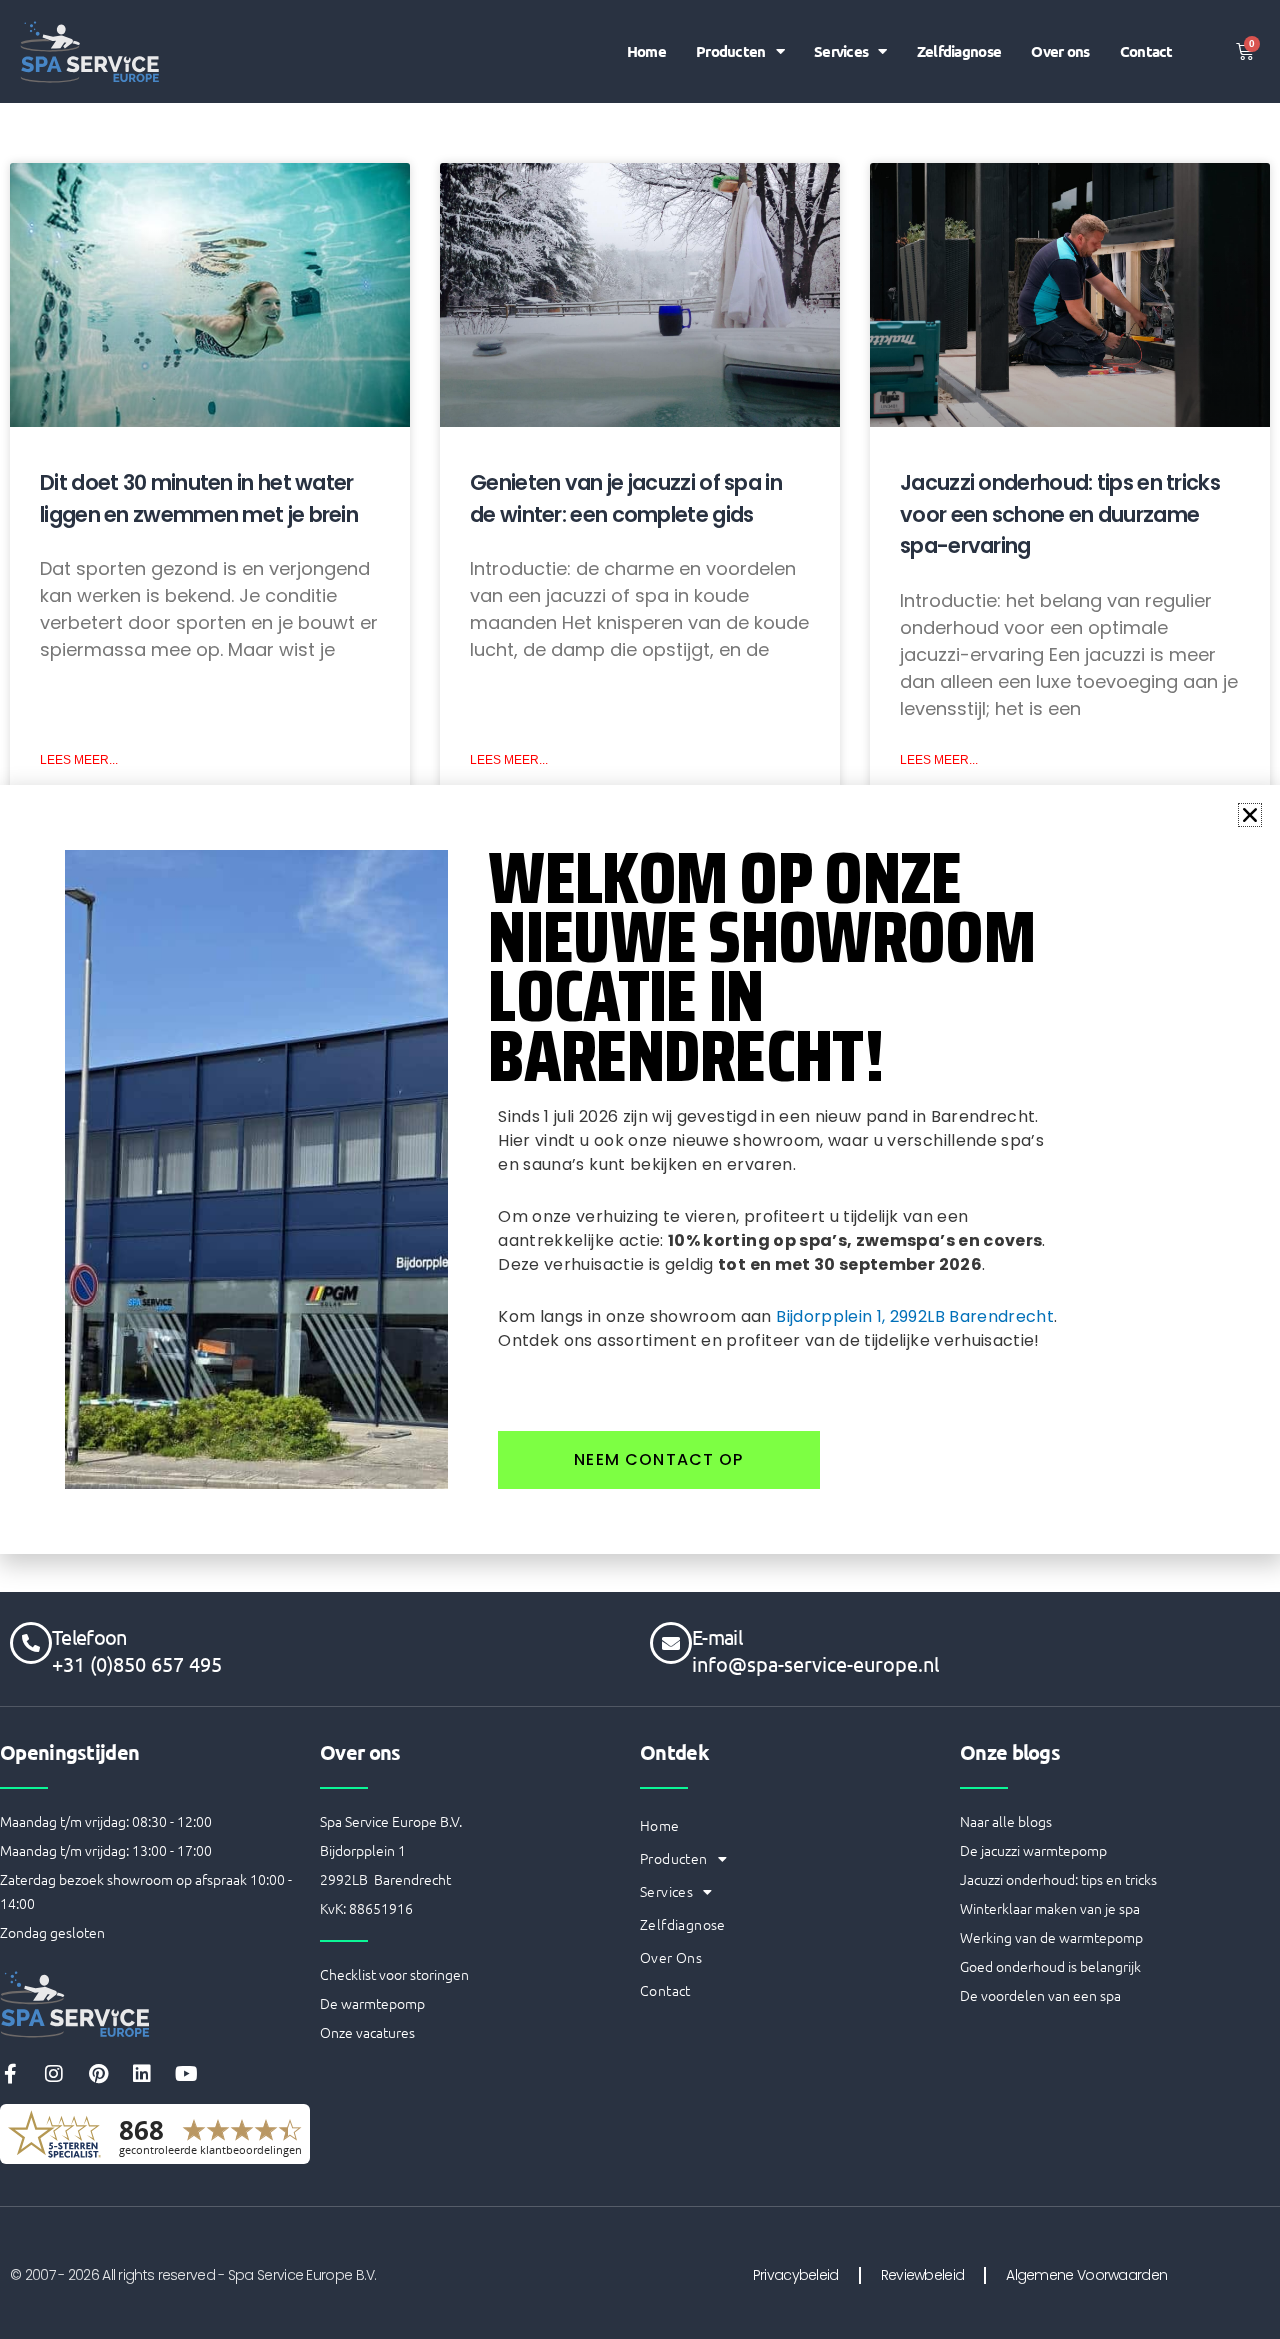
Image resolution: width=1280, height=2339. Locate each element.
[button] (1250, 815)
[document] (640, 1169)
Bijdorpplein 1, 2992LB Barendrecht (915, 1316)
